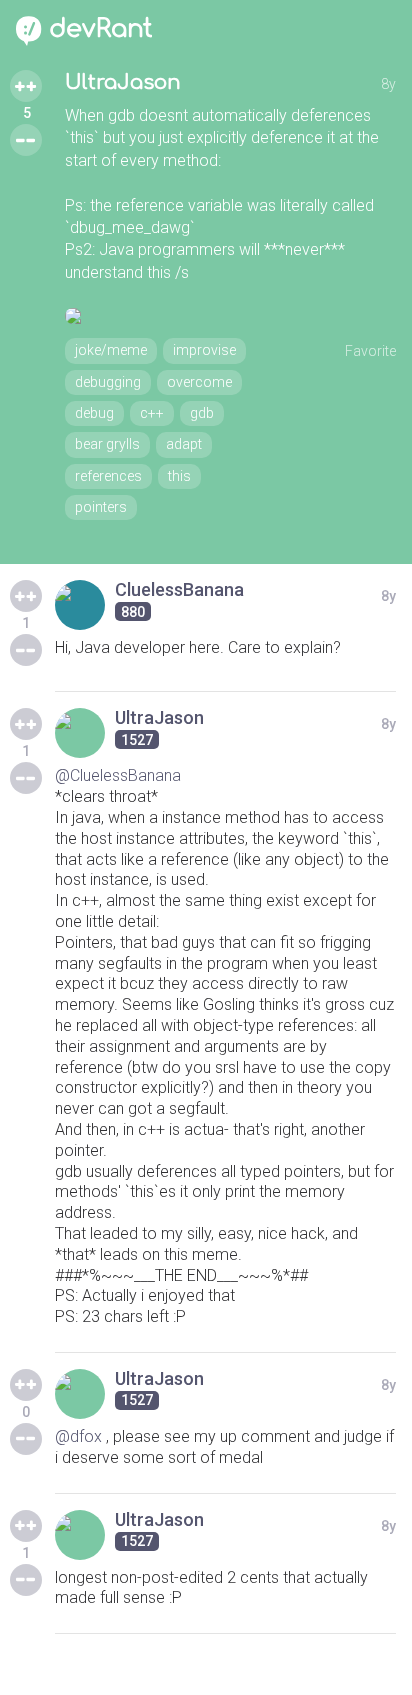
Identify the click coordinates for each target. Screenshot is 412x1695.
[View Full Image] (230, 316)
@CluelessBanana (118, 775)
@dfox (78, 1436)
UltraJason (123, 82)
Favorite (370, 351)
